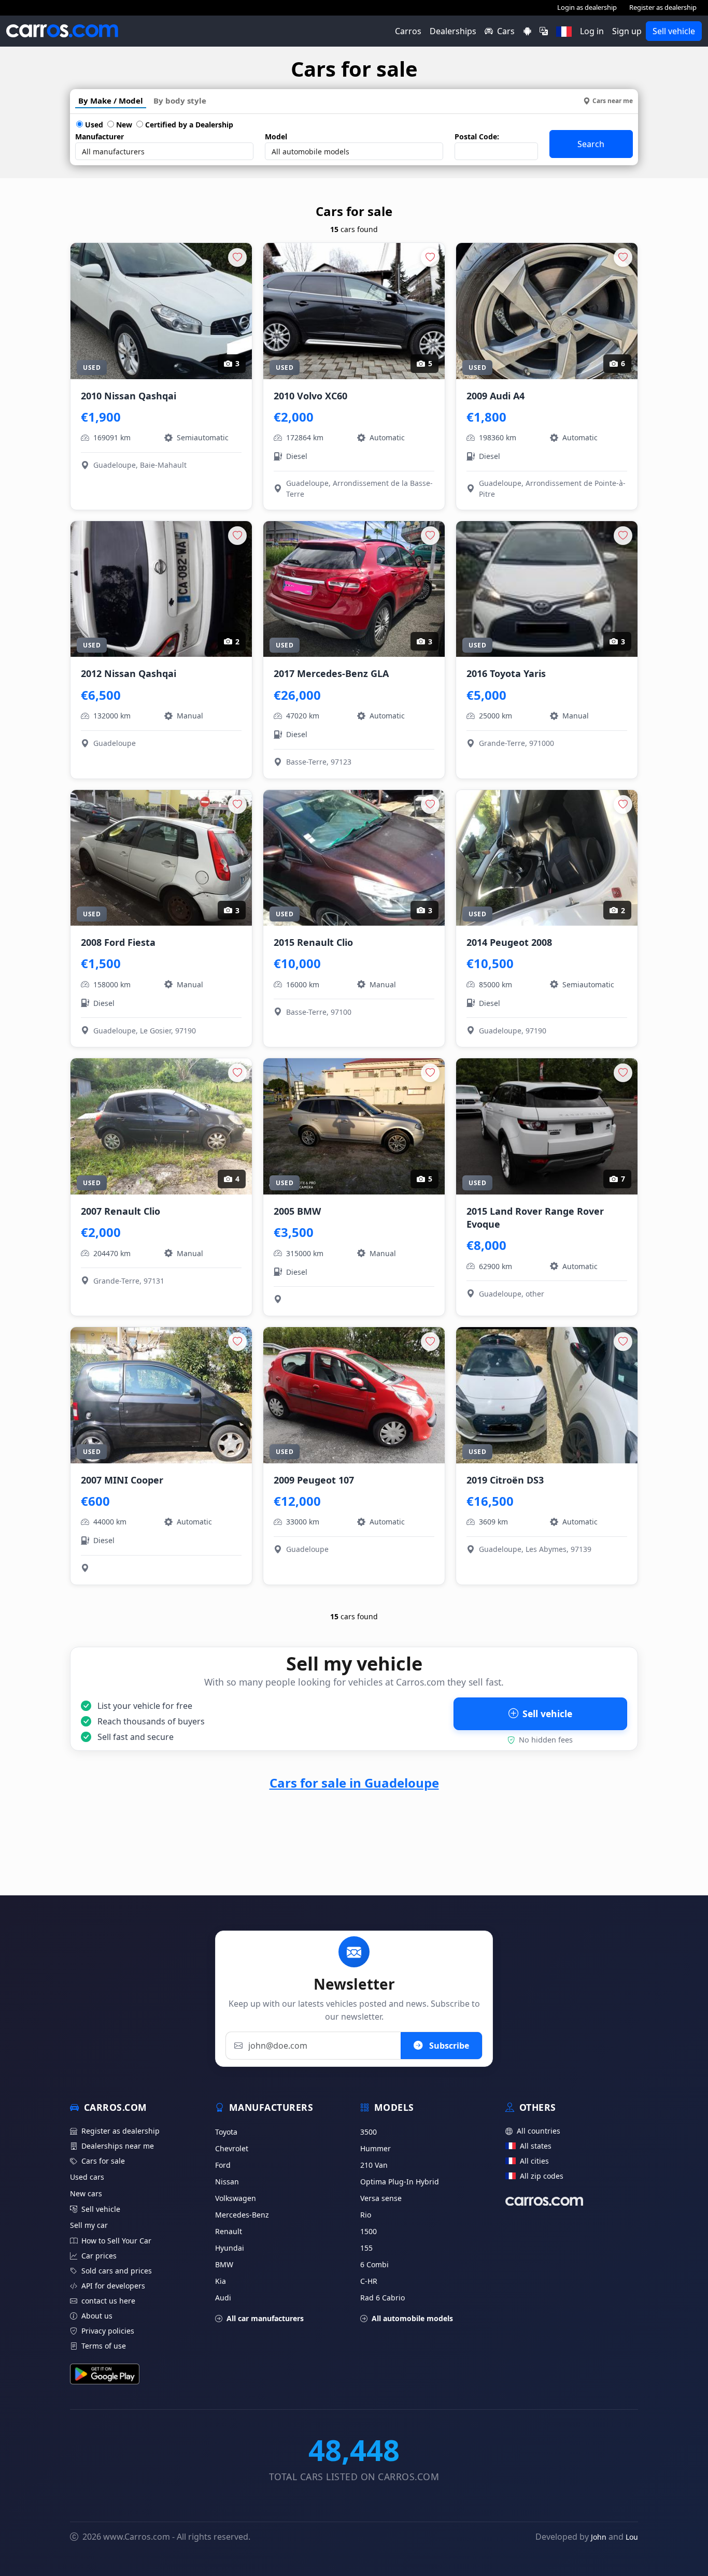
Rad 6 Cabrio (383, 2298)
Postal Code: (477, 136)
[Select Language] (544, 31)
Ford (223, 2165)
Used (93, 125)
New (123, 125)
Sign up (627, 31)
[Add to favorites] (237, 257)
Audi (223, 2298)
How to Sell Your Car (116, 2241)
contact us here (108, 2301)
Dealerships (453, 31)
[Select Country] (564, 31)
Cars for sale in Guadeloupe (354, 1783)
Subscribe (448, 2046)
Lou (632, 2537)
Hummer (376, 2148)
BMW (224, 2264)
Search (591, 144)
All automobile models (412, 2318)
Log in (592, 31)
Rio (366, 2215)
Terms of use (104, 2346)
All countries (539, 2131)
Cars (506, 31)
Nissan (227, 2182)
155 (366, 2248)
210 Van (374, 2165)
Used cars (87, 2177)
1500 (369, 2231)
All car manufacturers (265, 2318)
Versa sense (381, 2198)
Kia (221, 2281)
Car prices (99, 2256)
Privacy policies (108, 2331)
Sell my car (89, 2225)
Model (276, 136)
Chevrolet (232, 2148)
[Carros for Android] (527, 31)
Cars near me (613, 101)
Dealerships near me (118, 2146)
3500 (369, 2132)
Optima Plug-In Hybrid (400, 2182)
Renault (229, 2231)
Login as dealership (587, 7)
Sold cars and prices (117, 2271)
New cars (86, 2193)
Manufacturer (100, 136)
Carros (408, 31)
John (599, 2537)
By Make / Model (111, 100)
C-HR (369, 2281)
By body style (180, 100)
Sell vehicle (674, 31)
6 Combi (374, 2264)
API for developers (113, 2286)
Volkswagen (236, 2198)
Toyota (226, 2132)
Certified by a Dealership (188, 125)
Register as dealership (663, 7)
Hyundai (230, 2248)
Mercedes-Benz (242, 2215)
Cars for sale (103, 2161)
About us (97, 2316)
